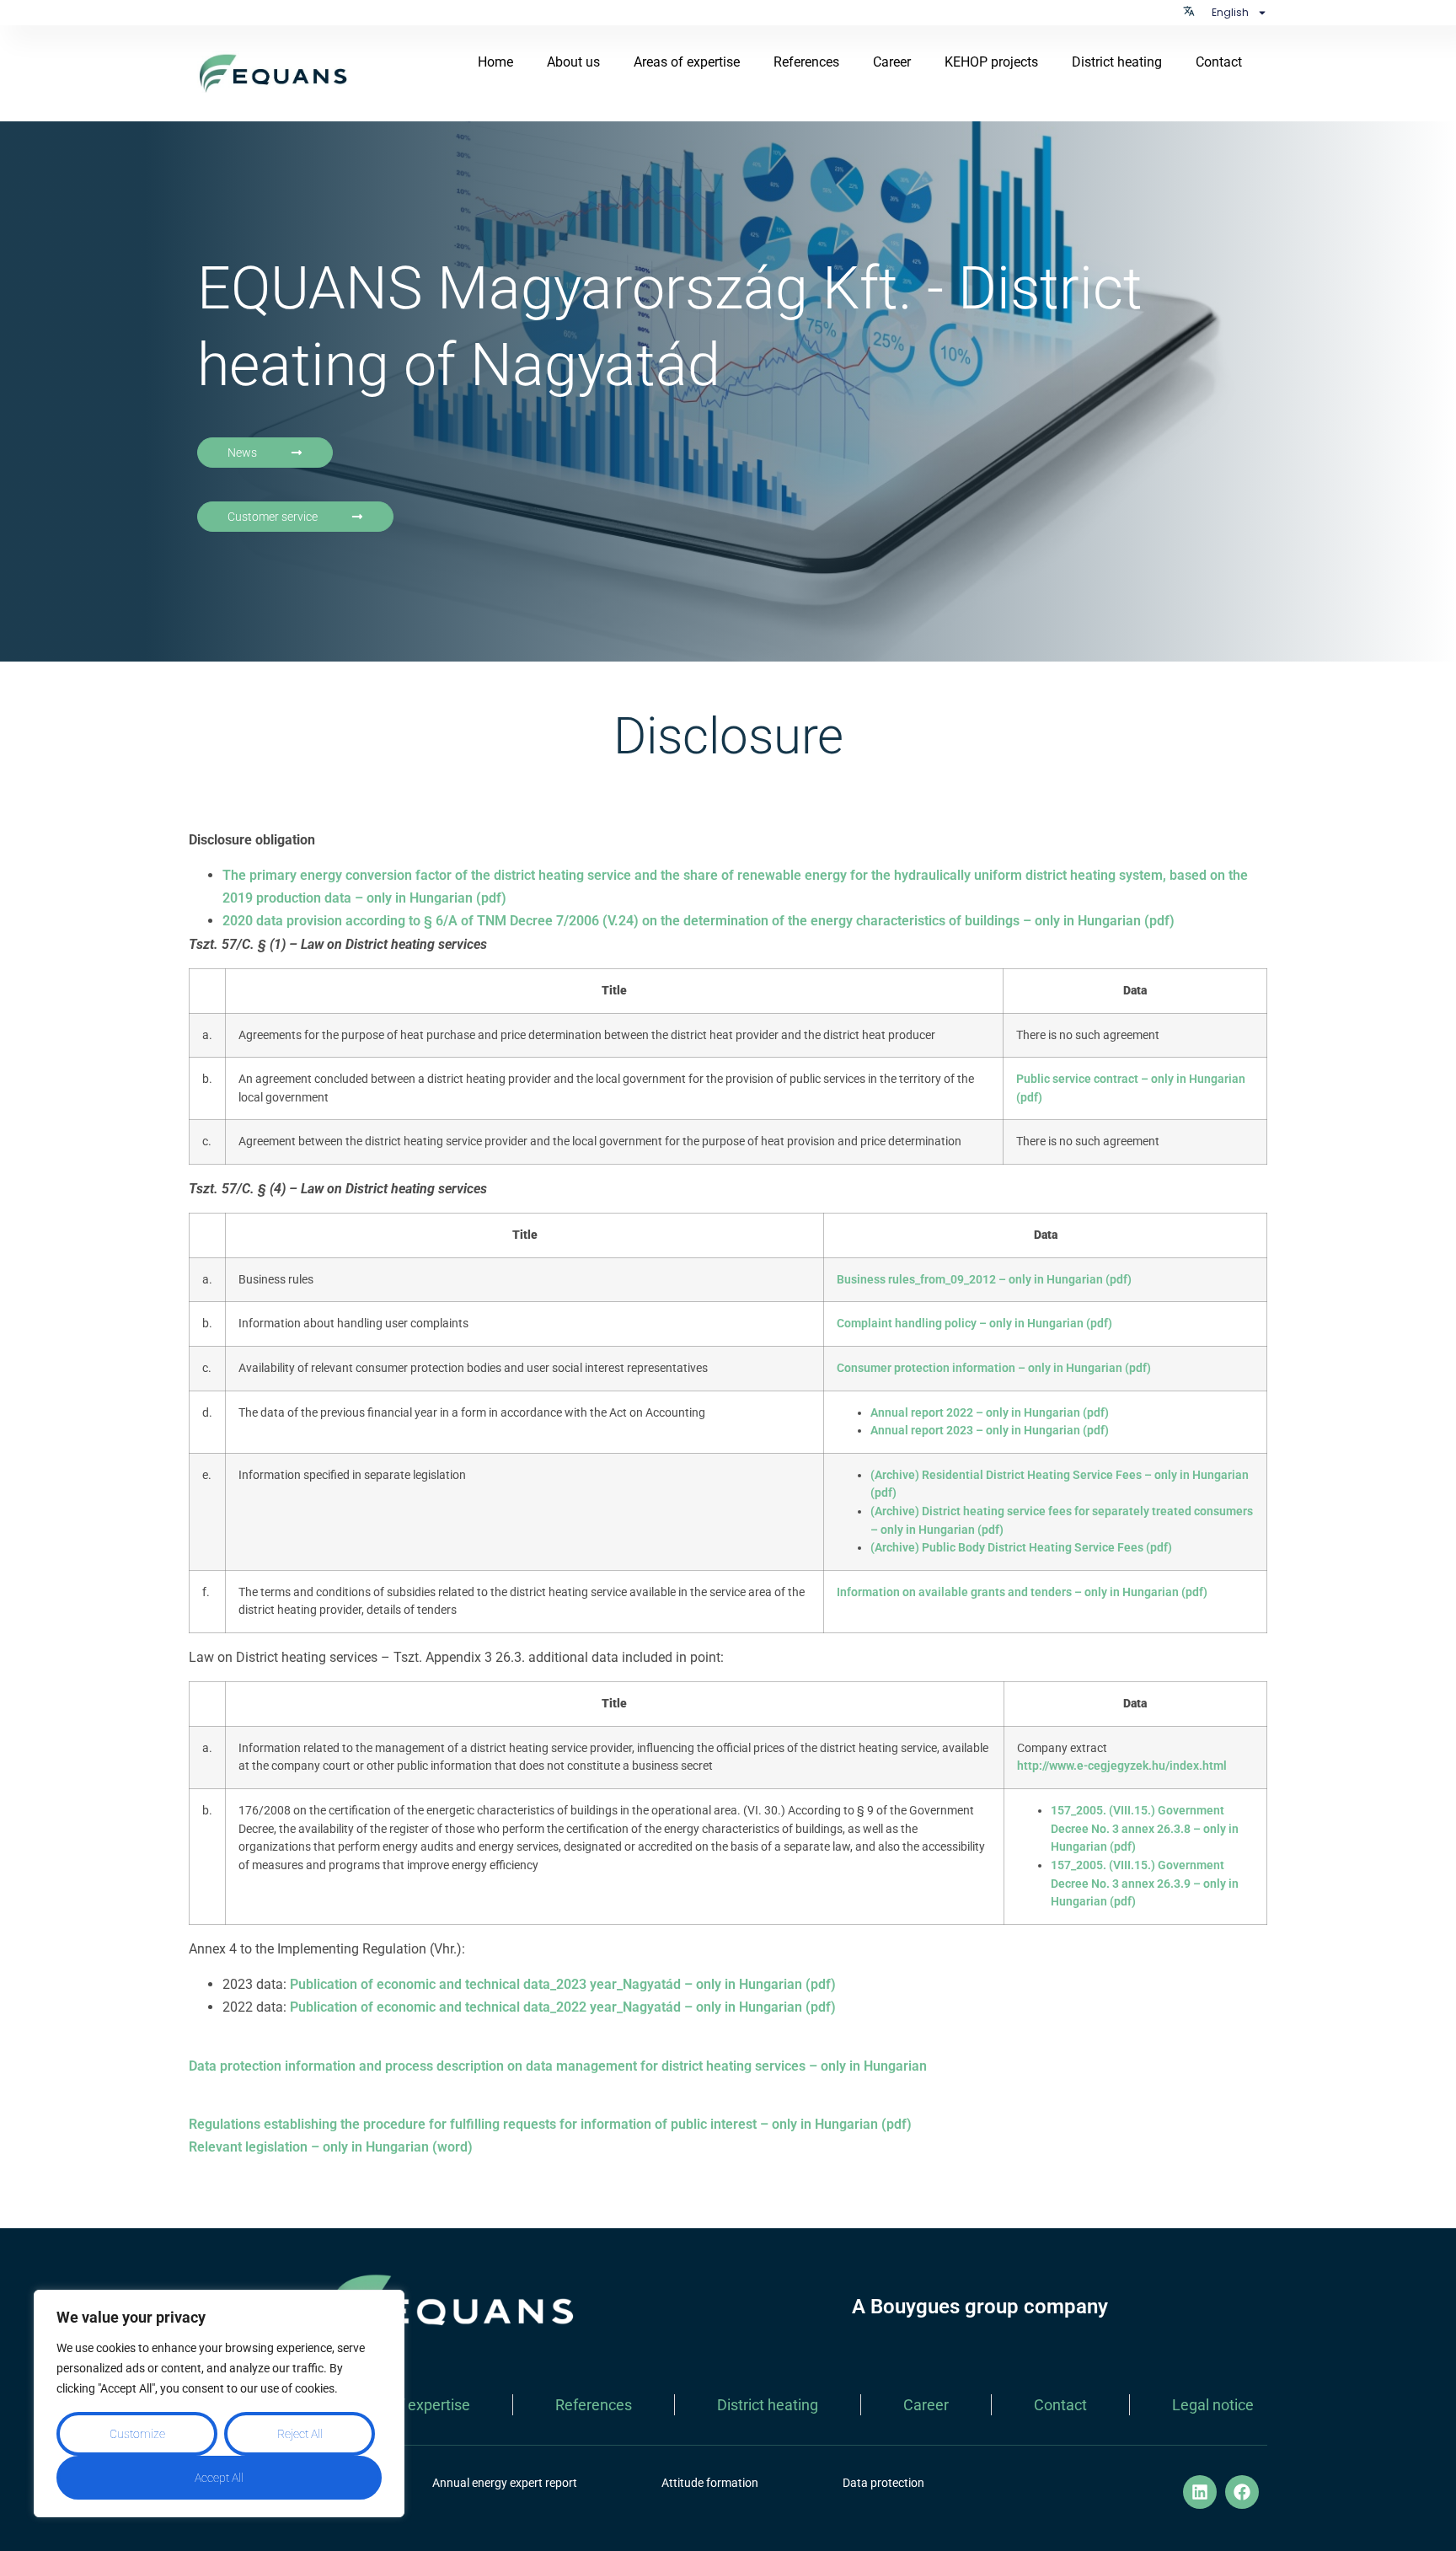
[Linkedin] (1200, 2492)
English (1230, 12)
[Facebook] (1242, 2492)
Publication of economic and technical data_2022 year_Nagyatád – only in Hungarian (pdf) (561, 2007)
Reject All (300, 2434)
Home (495, 62)
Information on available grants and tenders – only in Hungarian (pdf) (1022, 1592)
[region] (219, 2404)
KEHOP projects (991, 62)
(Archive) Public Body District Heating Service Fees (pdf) (1021, 1548)
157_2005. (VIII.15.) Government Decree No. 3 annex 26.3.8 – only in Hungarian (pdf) (1145, 1829)
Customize (137, 2434)
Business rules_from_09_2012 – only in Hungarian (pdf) (984, 1280)
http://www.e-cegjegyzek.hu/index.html (1122, 1766)
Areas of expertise (687, 62)
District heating (1117, 62)
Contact (1219, 62)
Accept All (219, 2478)
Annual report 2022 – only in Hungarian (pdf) (990, 1413)
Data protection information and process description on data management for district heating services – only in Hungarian (558, 2066)
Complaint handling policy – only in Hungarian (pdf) (974, 1324)
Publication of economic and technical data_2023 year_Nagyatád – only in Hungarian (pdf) (561, 1984)
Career (892, 62)
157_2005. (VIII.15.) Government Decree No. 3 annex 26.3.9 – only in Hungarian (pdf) (1145, 1884)
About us (573, 62)
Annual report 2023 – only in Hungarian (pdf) (990, 1431)
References (806, 62)
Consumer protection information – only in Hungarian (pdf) (994, 1368)
